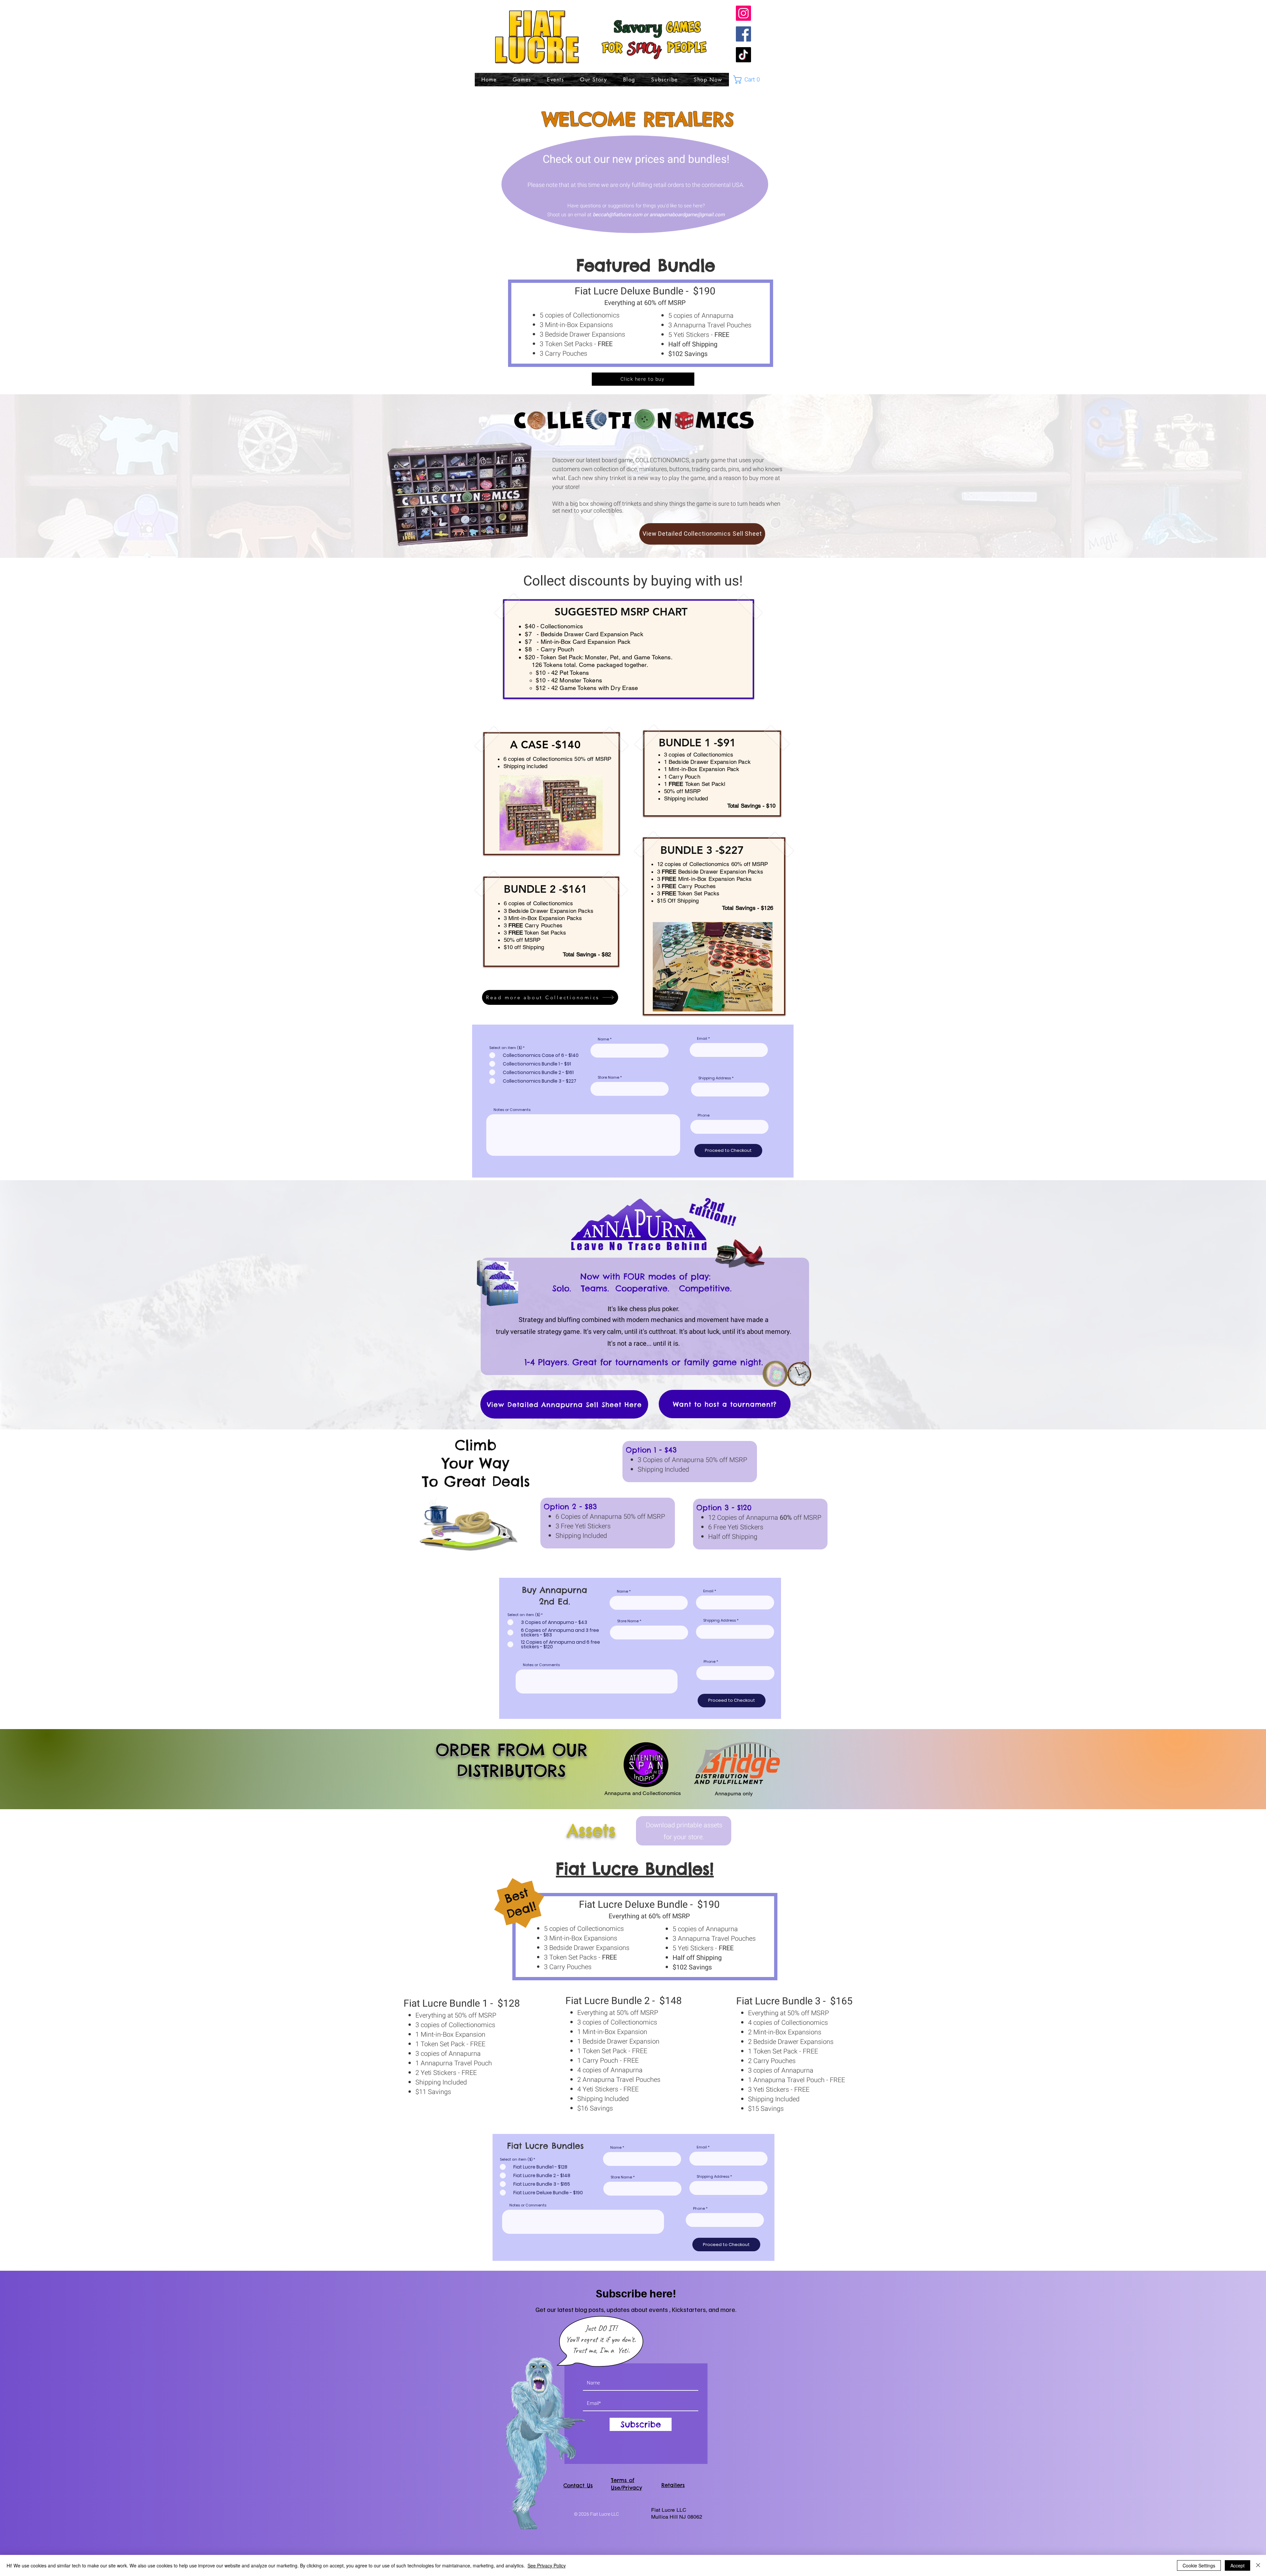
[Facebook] (743, 34)
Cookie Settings (1199, 2565)
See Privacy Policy (547, 2565)
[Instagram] (743, 13)
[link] (750, 80)
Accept (1237, 2565)
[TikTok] (743, 55)
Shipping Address (715, 1078)
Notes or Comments (512, 1110)
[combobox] (730, 1090)
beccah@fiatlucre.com (618, 215)
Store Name (608, 1078)
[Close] (1258, 2565)
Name (603, 1039)
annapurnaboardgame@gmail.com (687, 215)
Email (702, 1039)
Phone (704, 1115)
